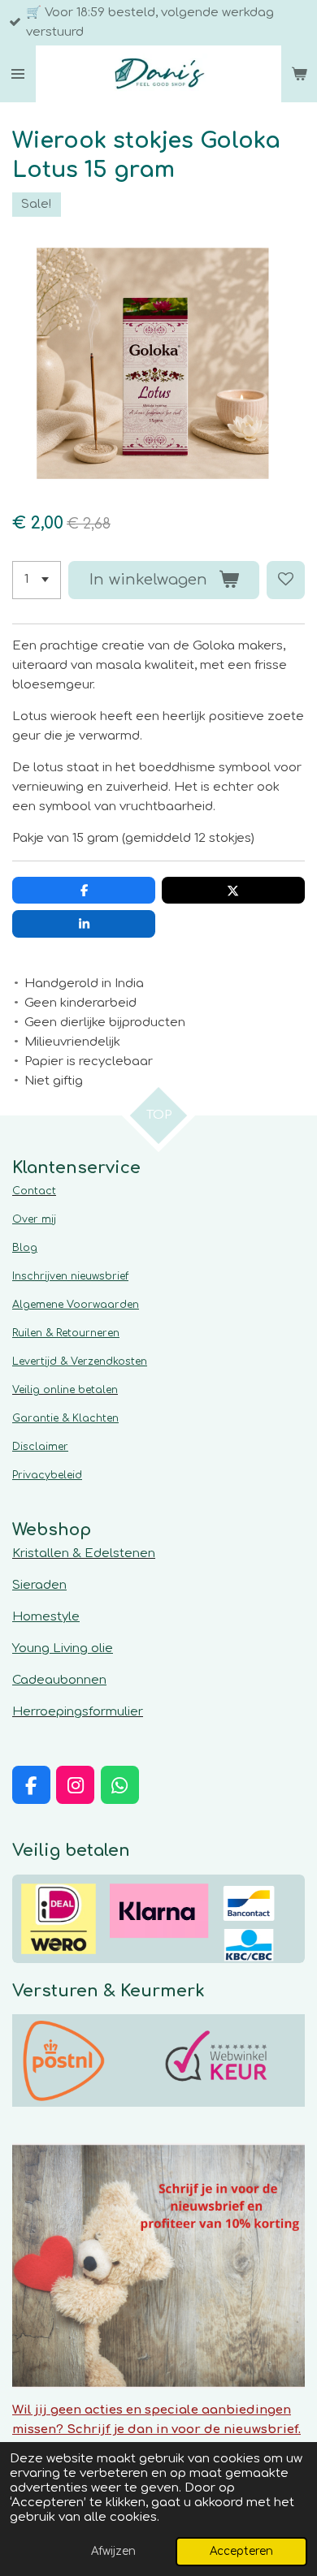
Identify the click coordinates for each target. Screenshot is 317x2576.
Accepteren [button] (241, 2551)
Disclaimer (40, 1447)
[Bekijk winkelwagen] (299, 74)
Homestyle (46, 1617)
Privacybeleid (47, 1475)
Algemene (76, 1305)
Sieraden (39, 1585)
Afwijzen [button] (113, 2551)
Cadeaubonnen (59, 1680)
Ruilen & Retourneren (66, 1333)
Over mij (34, 1219)
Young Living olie (63, 1648)
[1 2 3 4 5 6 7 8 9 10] (37, 580)
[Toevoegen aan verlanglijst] (286, 580)
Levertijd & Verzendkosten (80, 1361)
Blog (25, 1248)
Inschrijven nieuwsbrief (70, 1276)
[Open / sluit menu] (18, 74)
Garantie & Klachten (65, 1418)
